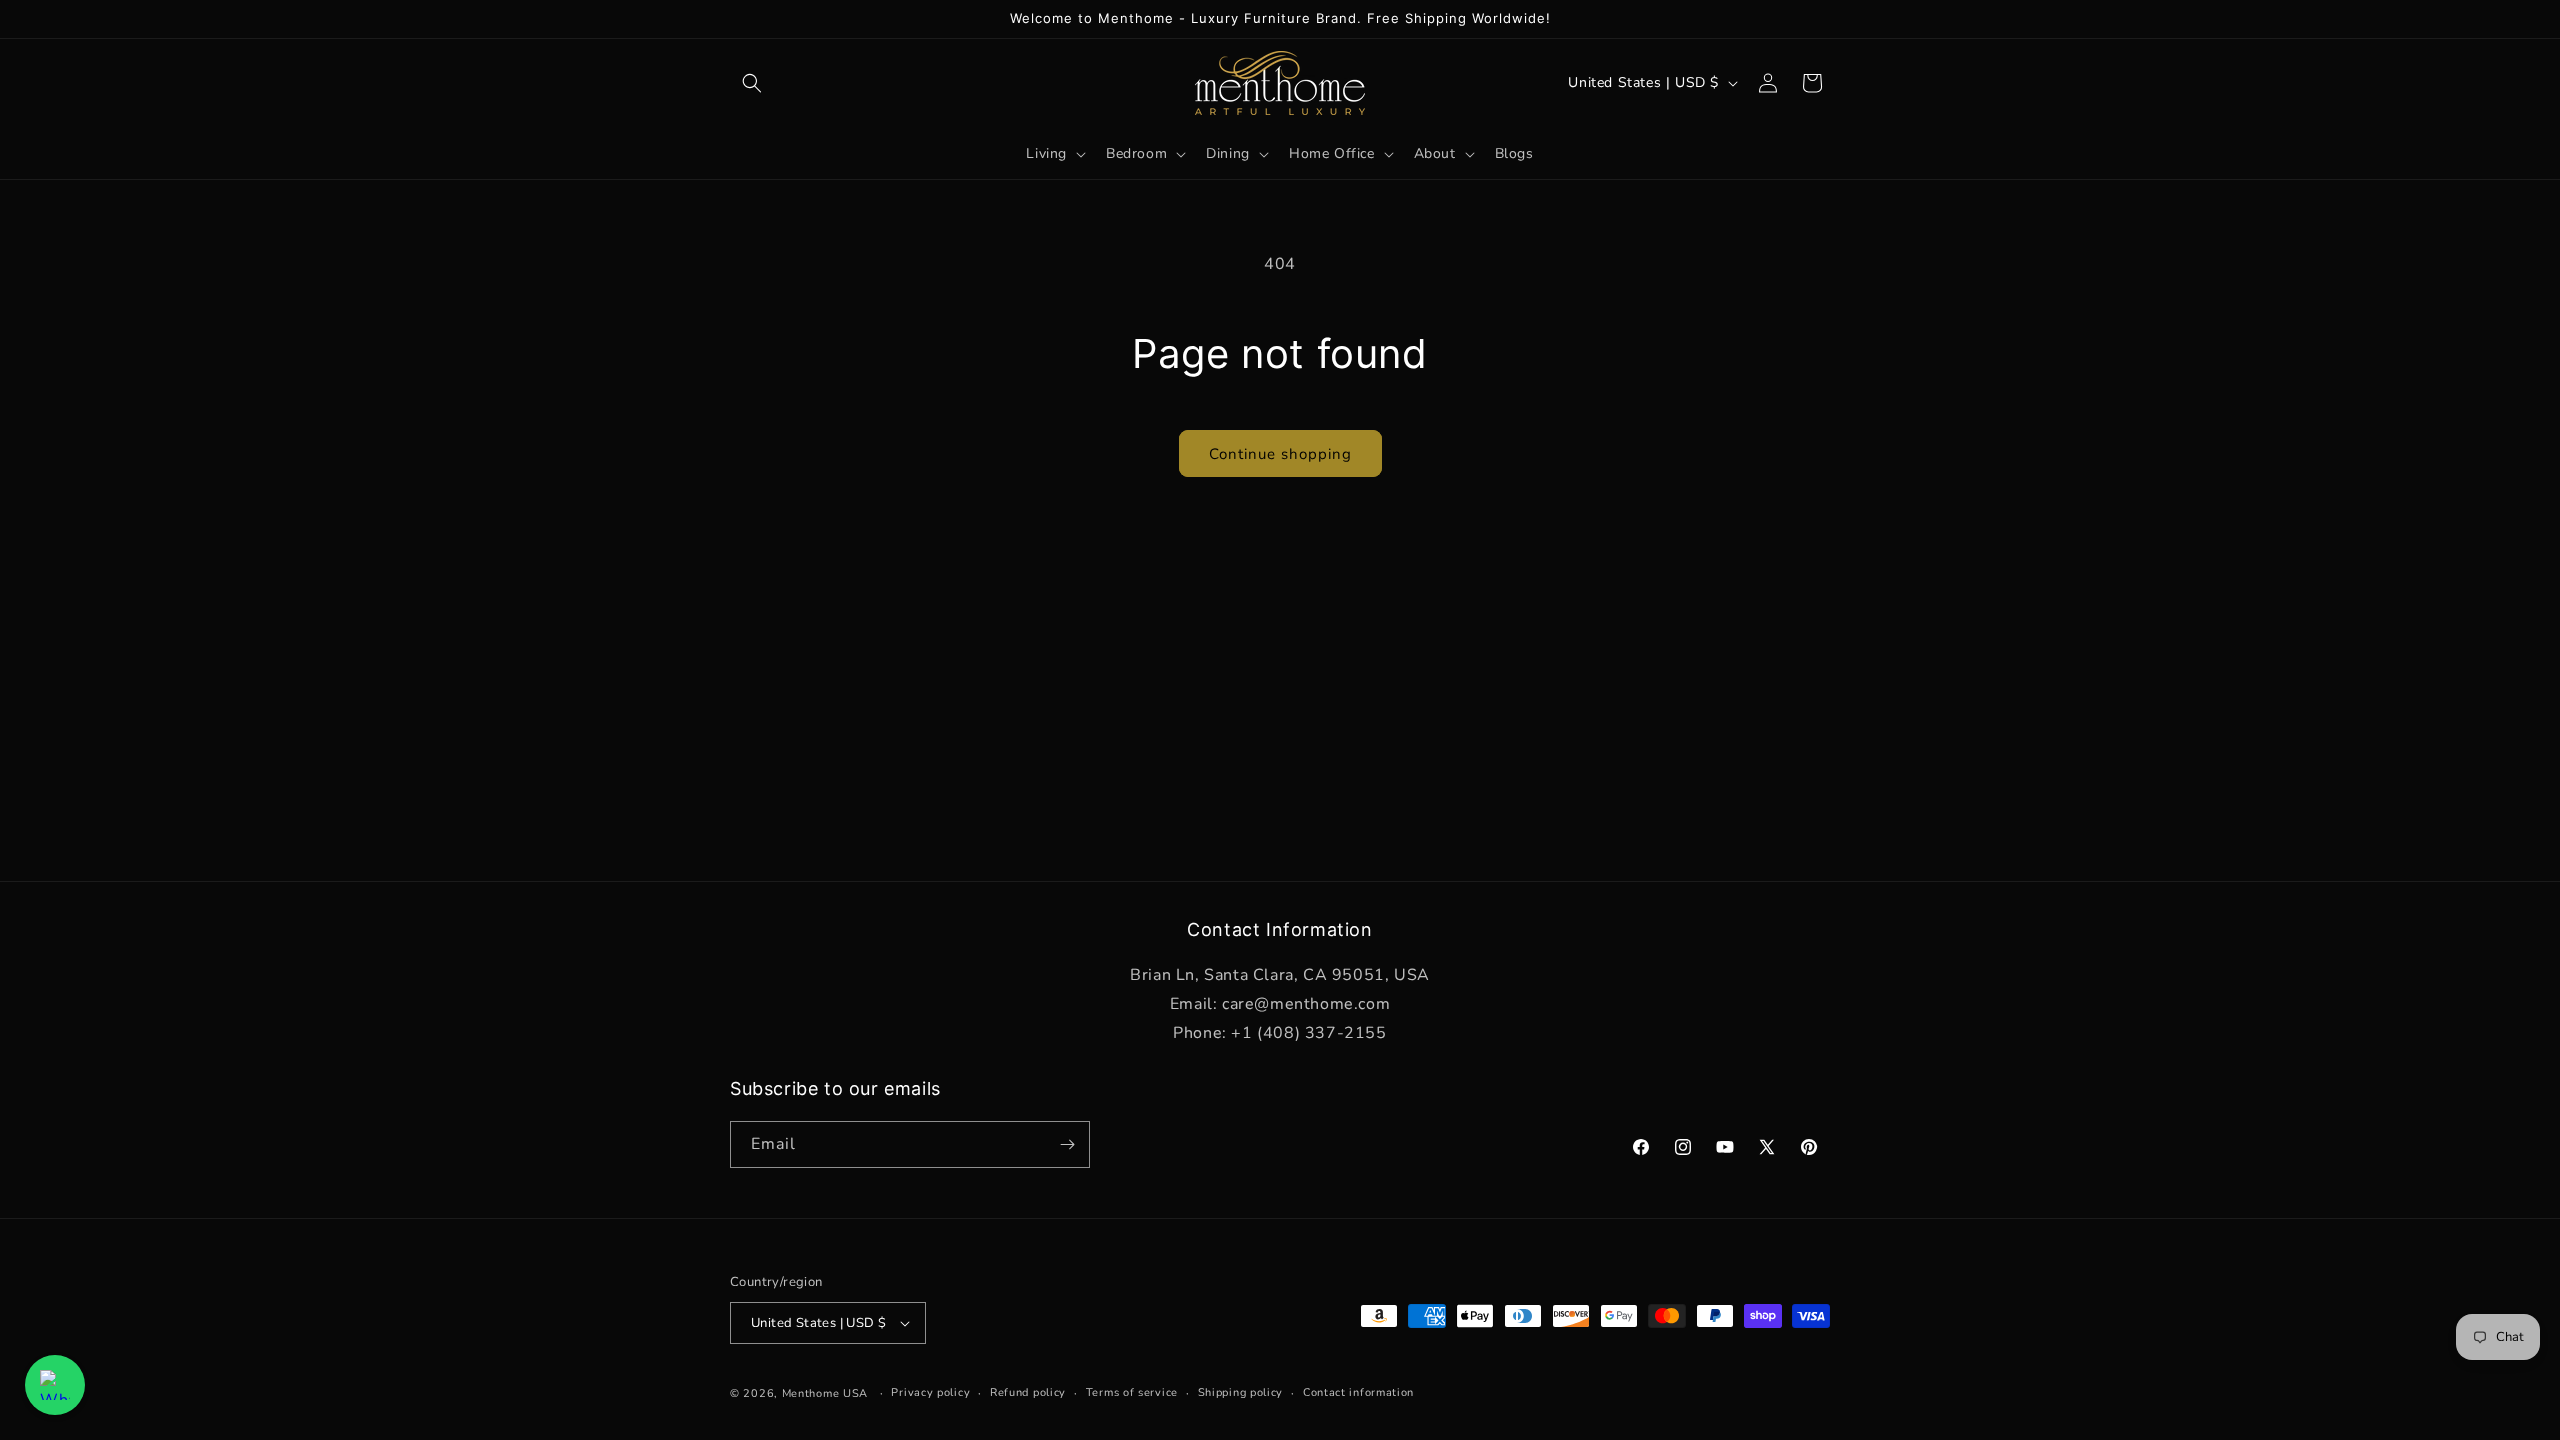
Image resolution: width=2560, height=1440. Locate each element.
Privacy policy (930, 1392)
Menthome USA (825, 1393)
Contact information (1358, 1392)
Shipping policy (1241, 1392)
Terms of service (1132, 1392)
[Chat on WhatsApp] (55, 1385)
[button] (752, 83)
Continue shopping (1280, 454)
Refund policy (1028, 1392)
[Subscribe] (1067, 1144)
